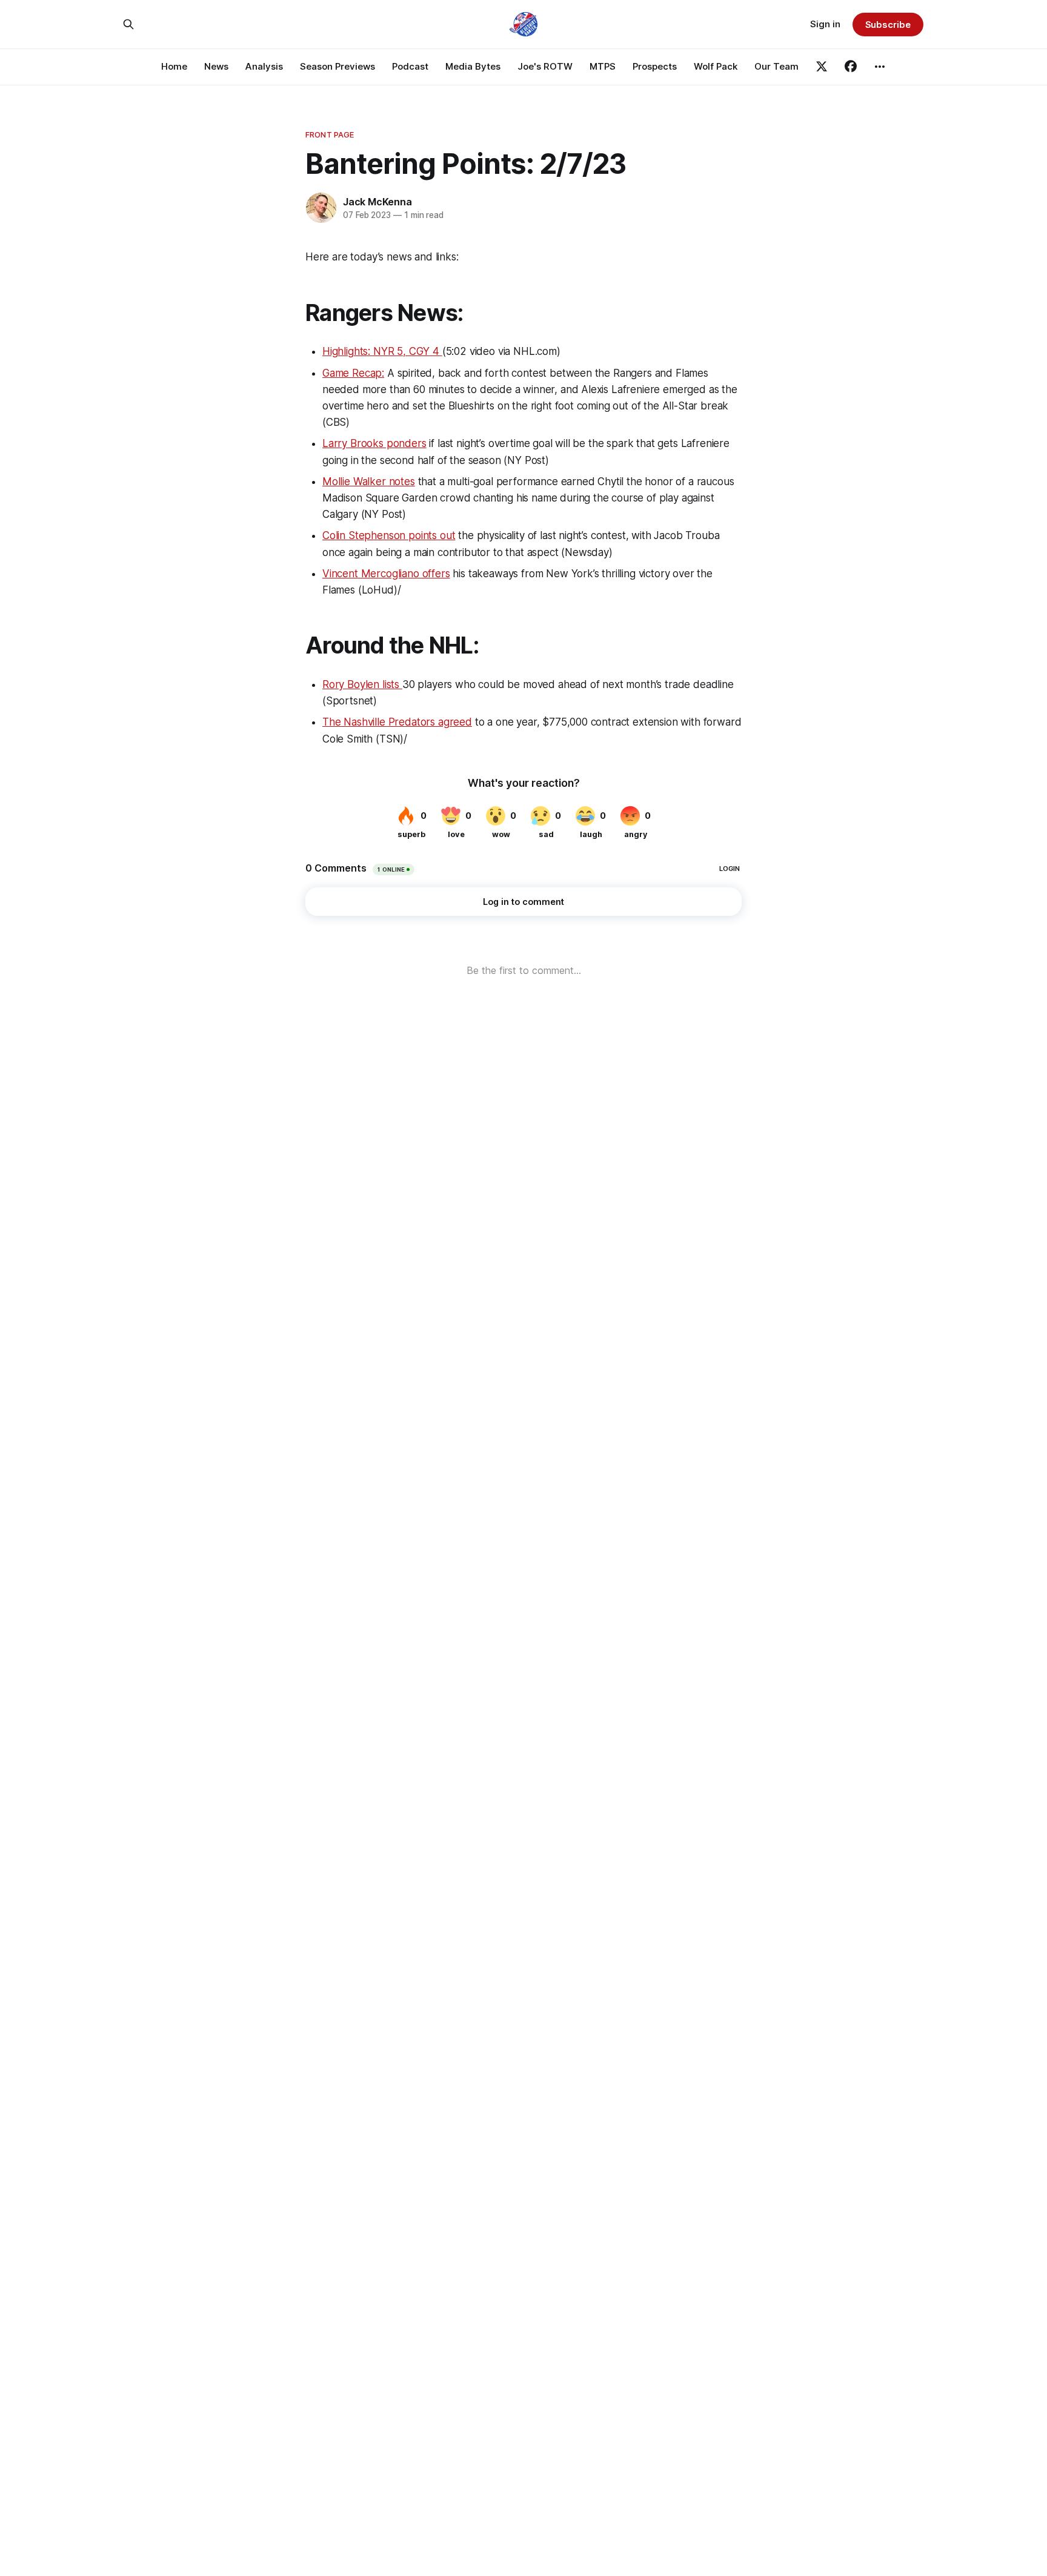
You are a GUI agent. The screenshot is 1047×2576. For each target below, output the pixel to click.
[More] (880, 67)
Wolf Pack (716, 66)
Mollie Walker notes (369, 482)
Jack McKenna (377, 202)
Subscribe (888, 25)
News (216, 66)
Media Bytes (473, 66)
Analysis (264, 66)
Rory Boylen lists (362, 684)
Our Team (776, 66)
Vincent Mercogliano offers (386, 574)
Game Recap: (353, 373)
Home (174, 66)
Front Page (330, 134)
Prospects (655, 66)
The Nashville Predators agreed (397, 722)
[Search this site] (128, 24)
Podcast (410, 66)
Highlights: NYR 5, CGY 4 (382, 351)
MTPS (603, 66)
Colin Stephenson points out (389, 535)
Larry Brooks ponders (374, 443)
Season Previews (337, 66)
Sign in (825, 24)
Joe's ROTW (545, 66)
